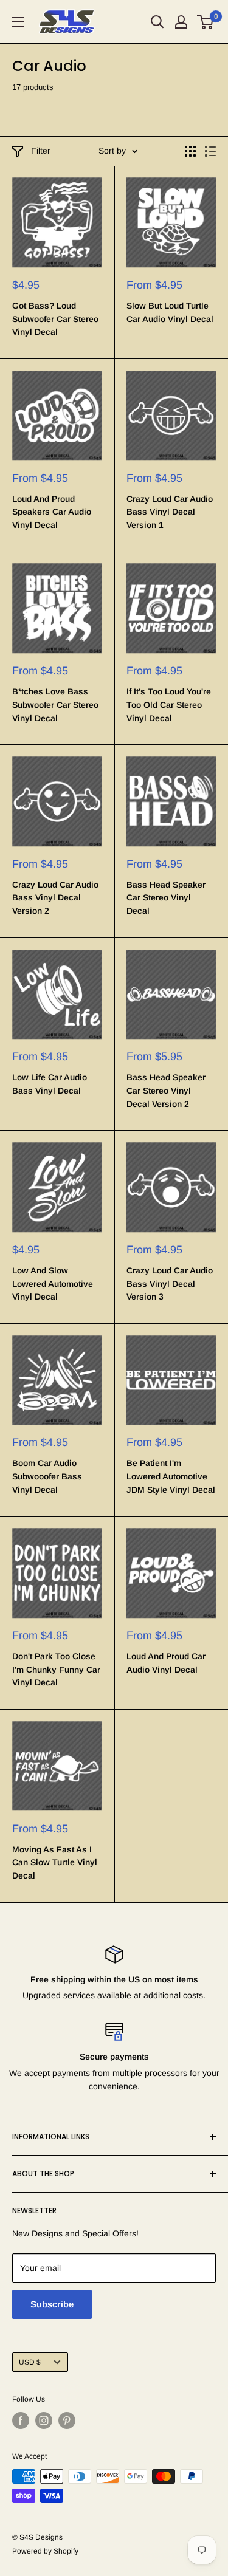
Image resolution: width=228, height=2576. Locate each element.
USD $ (30, 2362)
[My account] (181, 22)
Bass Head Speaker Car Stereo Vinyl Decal (166, 898)
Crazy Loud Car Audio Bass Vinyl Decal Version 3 (170, 1283)
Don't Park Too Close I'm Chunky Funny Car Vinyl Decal (56, 1669)
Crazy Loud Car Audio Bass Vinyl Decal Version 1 (170, 512)
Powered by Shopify (45, 2551)
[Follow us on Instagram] (44, 2420)
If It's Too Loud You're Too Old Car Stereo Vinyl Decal (169, 704)
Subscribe (52, 2304)
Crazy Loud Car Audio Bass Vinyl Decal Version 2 (55, 898)
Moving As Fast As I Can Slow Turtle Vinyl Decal (55, 1862)
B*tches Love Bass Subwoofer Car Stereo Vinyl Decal (55, 704)
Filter (41, 151)
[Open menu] (18, 22)
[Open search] (157, 22)
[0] (206, 22)
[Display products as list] (210, 151)
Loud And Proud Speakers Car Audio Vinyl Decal (52, 512)
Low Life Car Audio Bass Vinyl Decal (50, 1084)
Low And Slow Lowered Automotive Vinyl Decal (53, 1283)
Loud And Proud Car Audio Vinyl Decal (166, 1663)
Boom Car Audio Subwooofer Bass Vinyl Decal (47, 1476)
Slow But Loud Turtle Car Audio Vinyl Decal (170, 312)
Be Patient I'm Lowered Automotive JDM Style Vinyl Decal (171, 1476)
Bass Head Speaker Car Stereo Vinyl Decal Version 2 (166, 1090)
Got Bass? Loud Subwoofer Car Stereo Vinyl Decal (55, 319)
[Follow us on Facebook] (21, 2420)
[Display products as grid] (190, 151)
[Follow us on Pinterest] (67, 2420)
